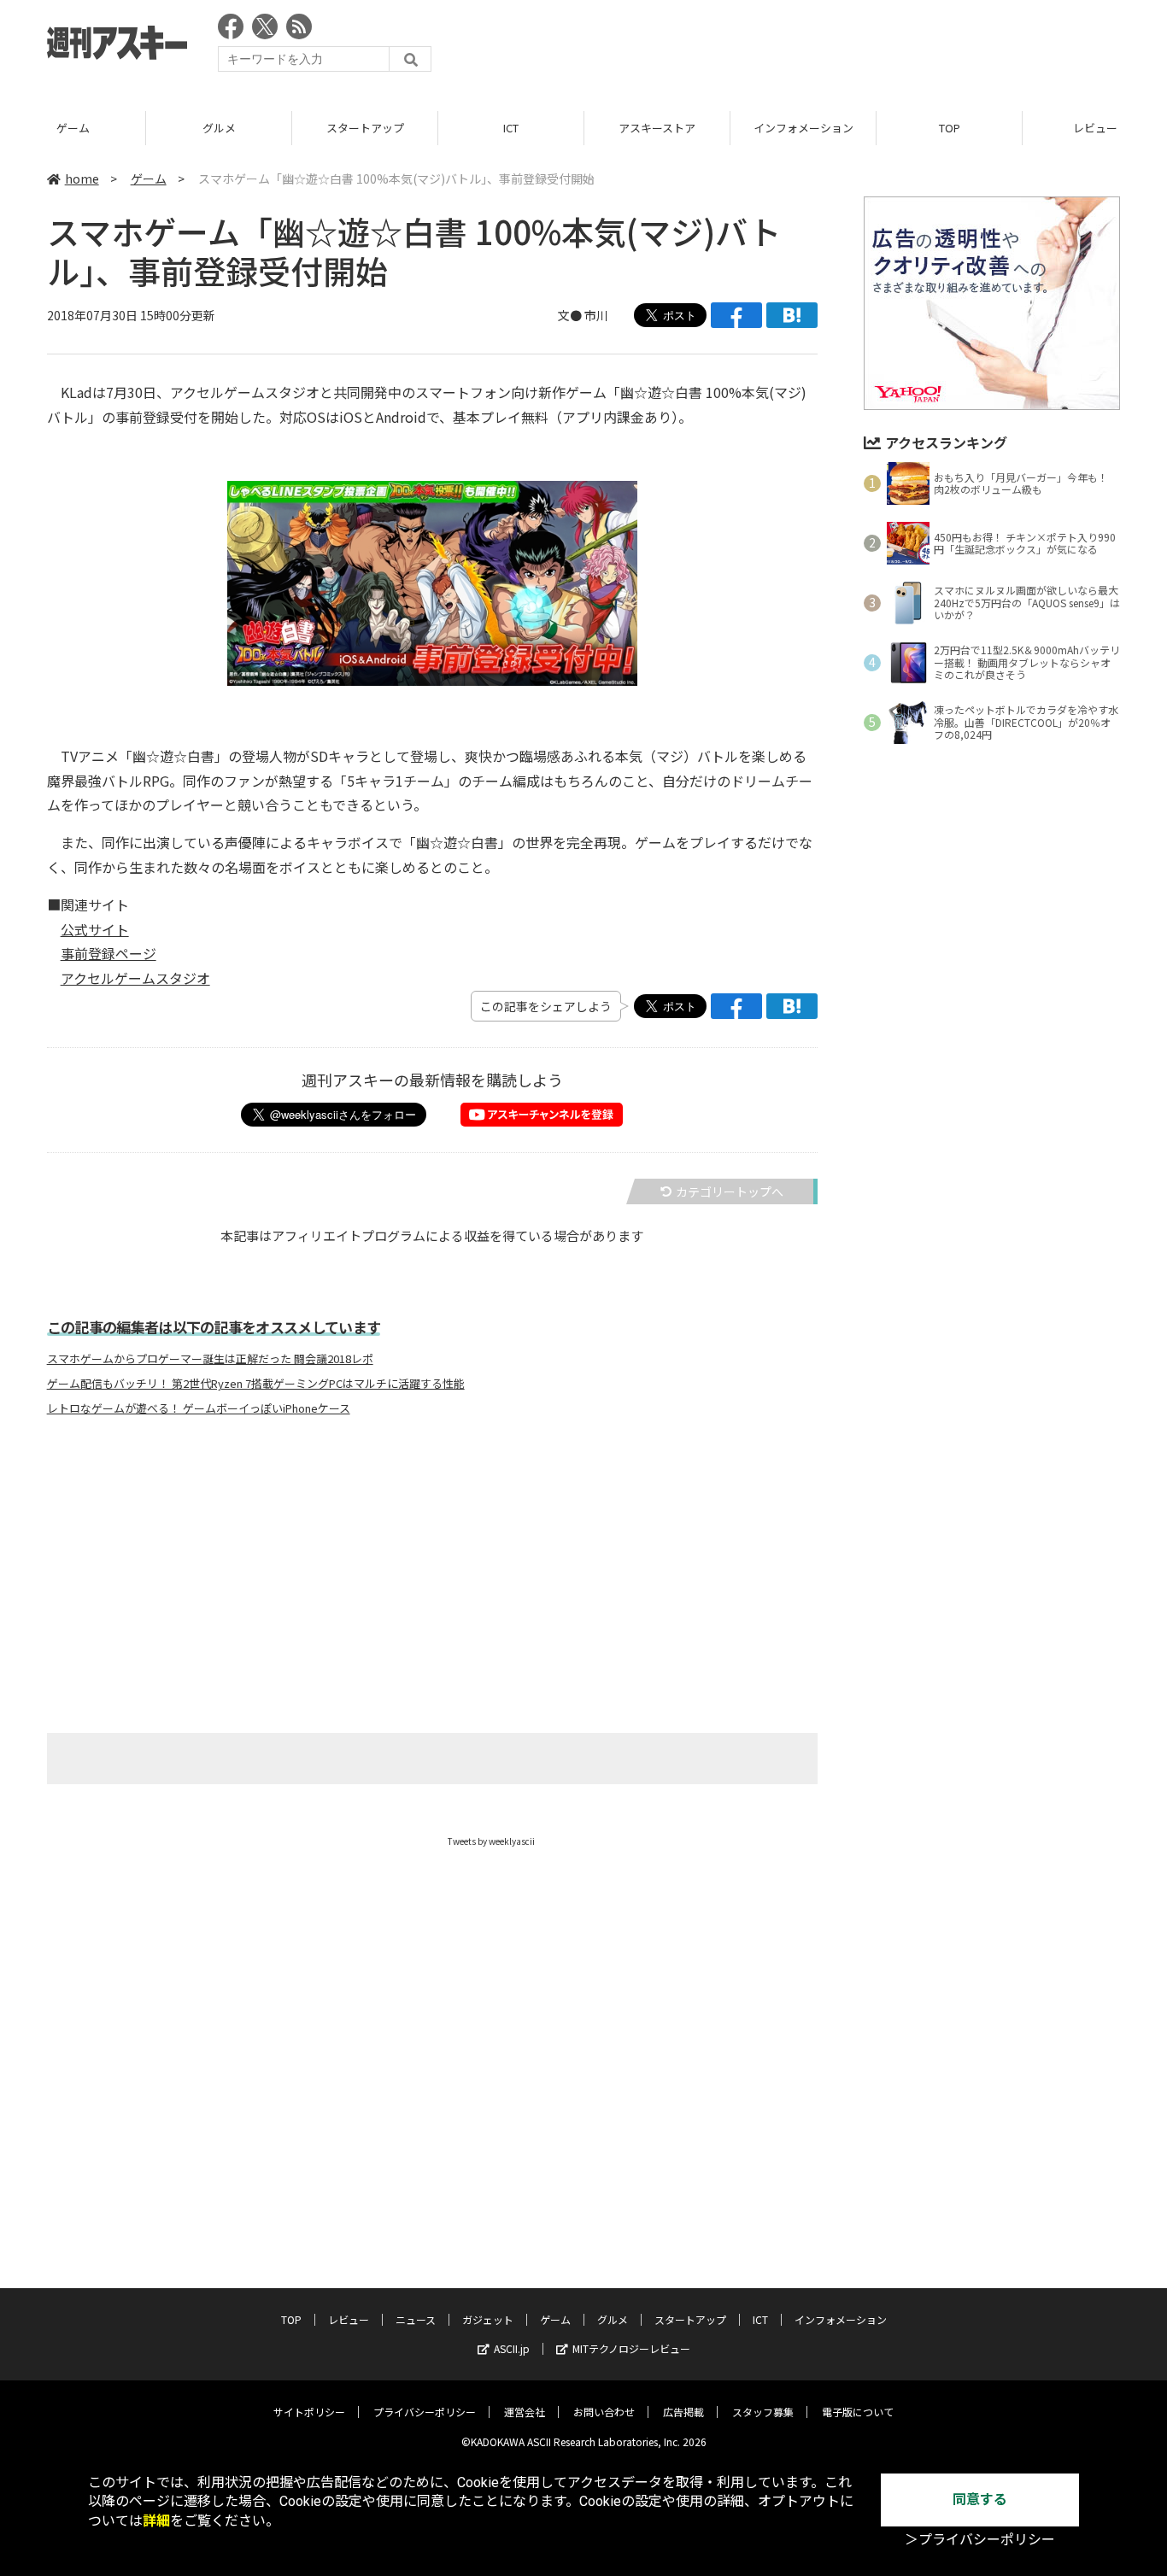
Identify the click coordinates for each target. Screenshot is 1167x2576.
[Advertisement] (809, 47)
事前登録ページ (108, 953)
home (82, 179)
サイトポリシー (309, 2412)
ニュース (416, 2319)
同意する (980, 2500)
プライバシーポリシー (425, 2412)
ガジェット (488, 2319)
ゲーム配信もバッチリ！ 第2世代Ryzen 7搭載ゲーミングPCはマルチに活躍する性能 (256, 1384)
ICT (511, 128)
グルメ (219, 128)
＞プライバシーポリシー (980, 2540)
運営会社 (525, 2412)
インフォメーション (803, 128)
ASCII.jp (512, 2348)
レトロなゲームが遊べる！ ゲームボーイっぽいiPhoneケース (199, 1408)
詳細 (156, 2521)
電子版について (858, 2412)
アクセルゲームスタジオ (135, 978)
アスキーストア (657, 128)
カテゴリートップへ (730, 1191)
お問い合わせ (604, 2412)
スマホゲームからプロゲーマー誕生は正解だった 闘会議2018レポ (210, 1359)
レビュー (349, 2319)
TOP (950, 128)
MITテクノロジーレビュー (631, 2348)
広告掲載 (683, 2412)
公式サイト (95, 929)
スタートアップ (365, 128)
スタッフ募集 (763, 2412)
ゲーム (73, 128)
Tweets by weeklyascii (491, 1841)
